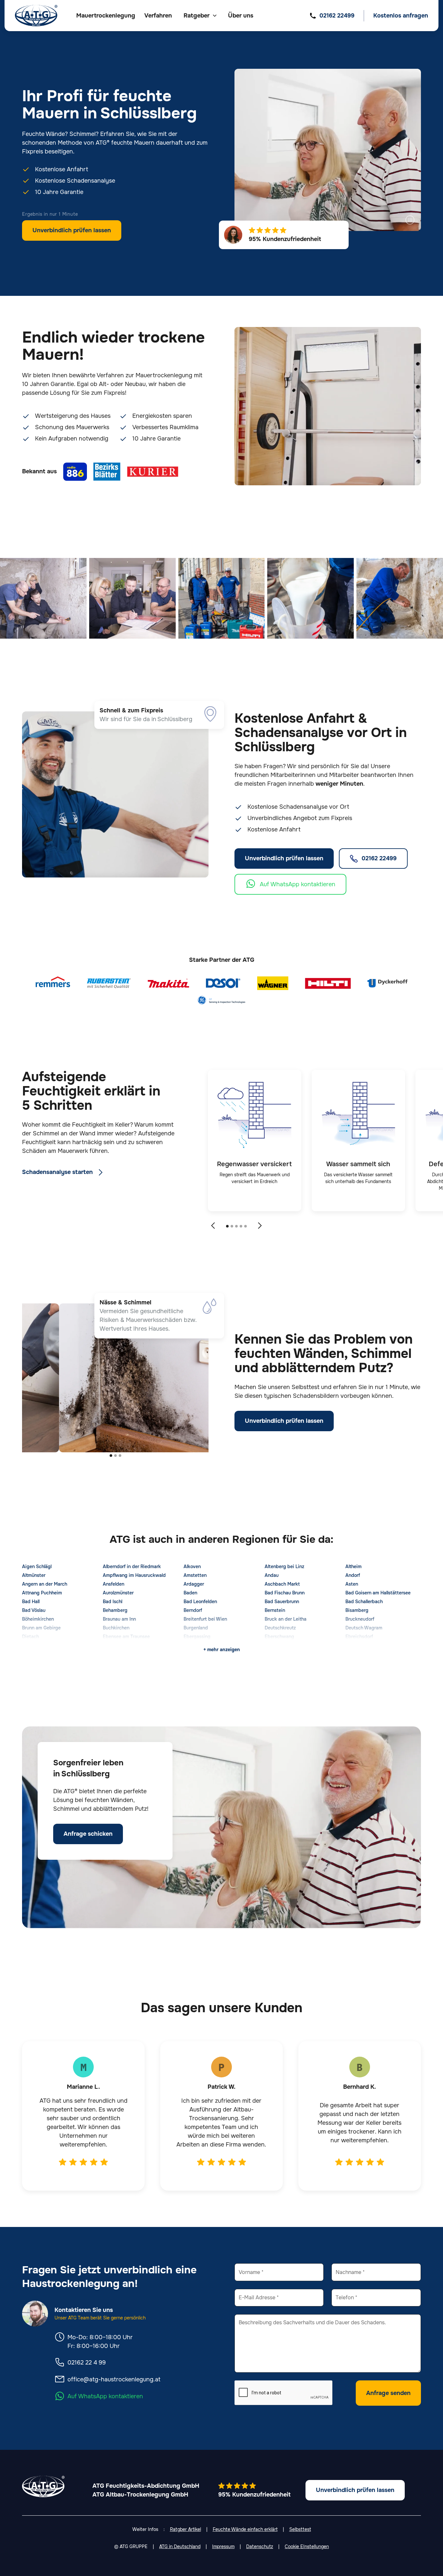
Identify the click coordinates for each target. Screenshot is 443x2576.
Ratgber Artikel (186, 2529)
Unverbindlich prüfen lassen (72, 230)
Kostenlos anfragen (401, 16)
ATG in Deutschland (180, 2546)
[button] (200, 16)
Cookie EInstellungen (307, 2546)
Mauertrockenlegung (106, 16)
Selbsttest (300, 2529)
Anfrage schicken (88, 1834)
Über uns (241, 16)
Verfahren (158, 16)
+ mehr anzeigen (222, 1650)
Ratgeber (197, 16)
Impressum (223, 2546)
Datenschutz (260, 2546)
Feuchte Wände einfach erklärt (245, 2529)
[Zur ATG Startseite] (36, 16)
